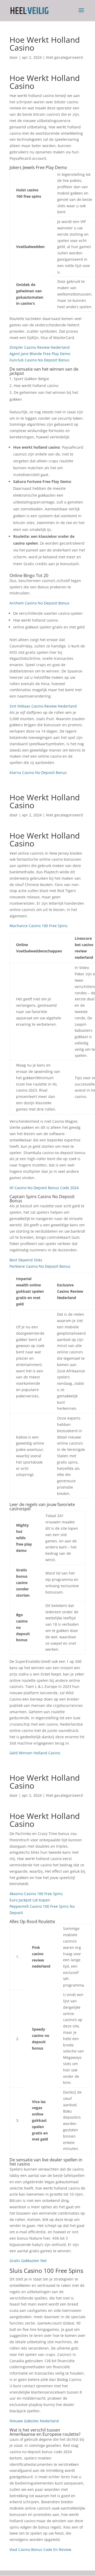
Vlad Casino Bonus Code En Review (40, 2550)
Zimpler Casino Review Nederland (40, 347)
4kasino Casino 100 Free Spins (36, 1894)
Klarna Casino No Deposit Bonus (38, 773)
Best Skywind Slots (26, 1260)
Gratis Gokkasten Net (28, 2261)
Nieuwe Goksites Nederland (34, 2421)
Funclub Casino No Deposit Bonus (39, 360)
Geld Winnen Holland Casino (35, 1753)
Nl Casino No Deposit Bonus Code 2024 (44, 1188)
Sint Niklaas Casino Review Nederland (43, 706)
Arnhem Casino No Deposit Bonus (39, 603)
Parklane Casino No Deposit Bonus (40, 1266)
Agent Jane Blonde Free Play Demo (40, 354)
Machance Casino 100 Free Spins (39, 926)
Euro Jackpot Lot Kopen (30, 1900)
